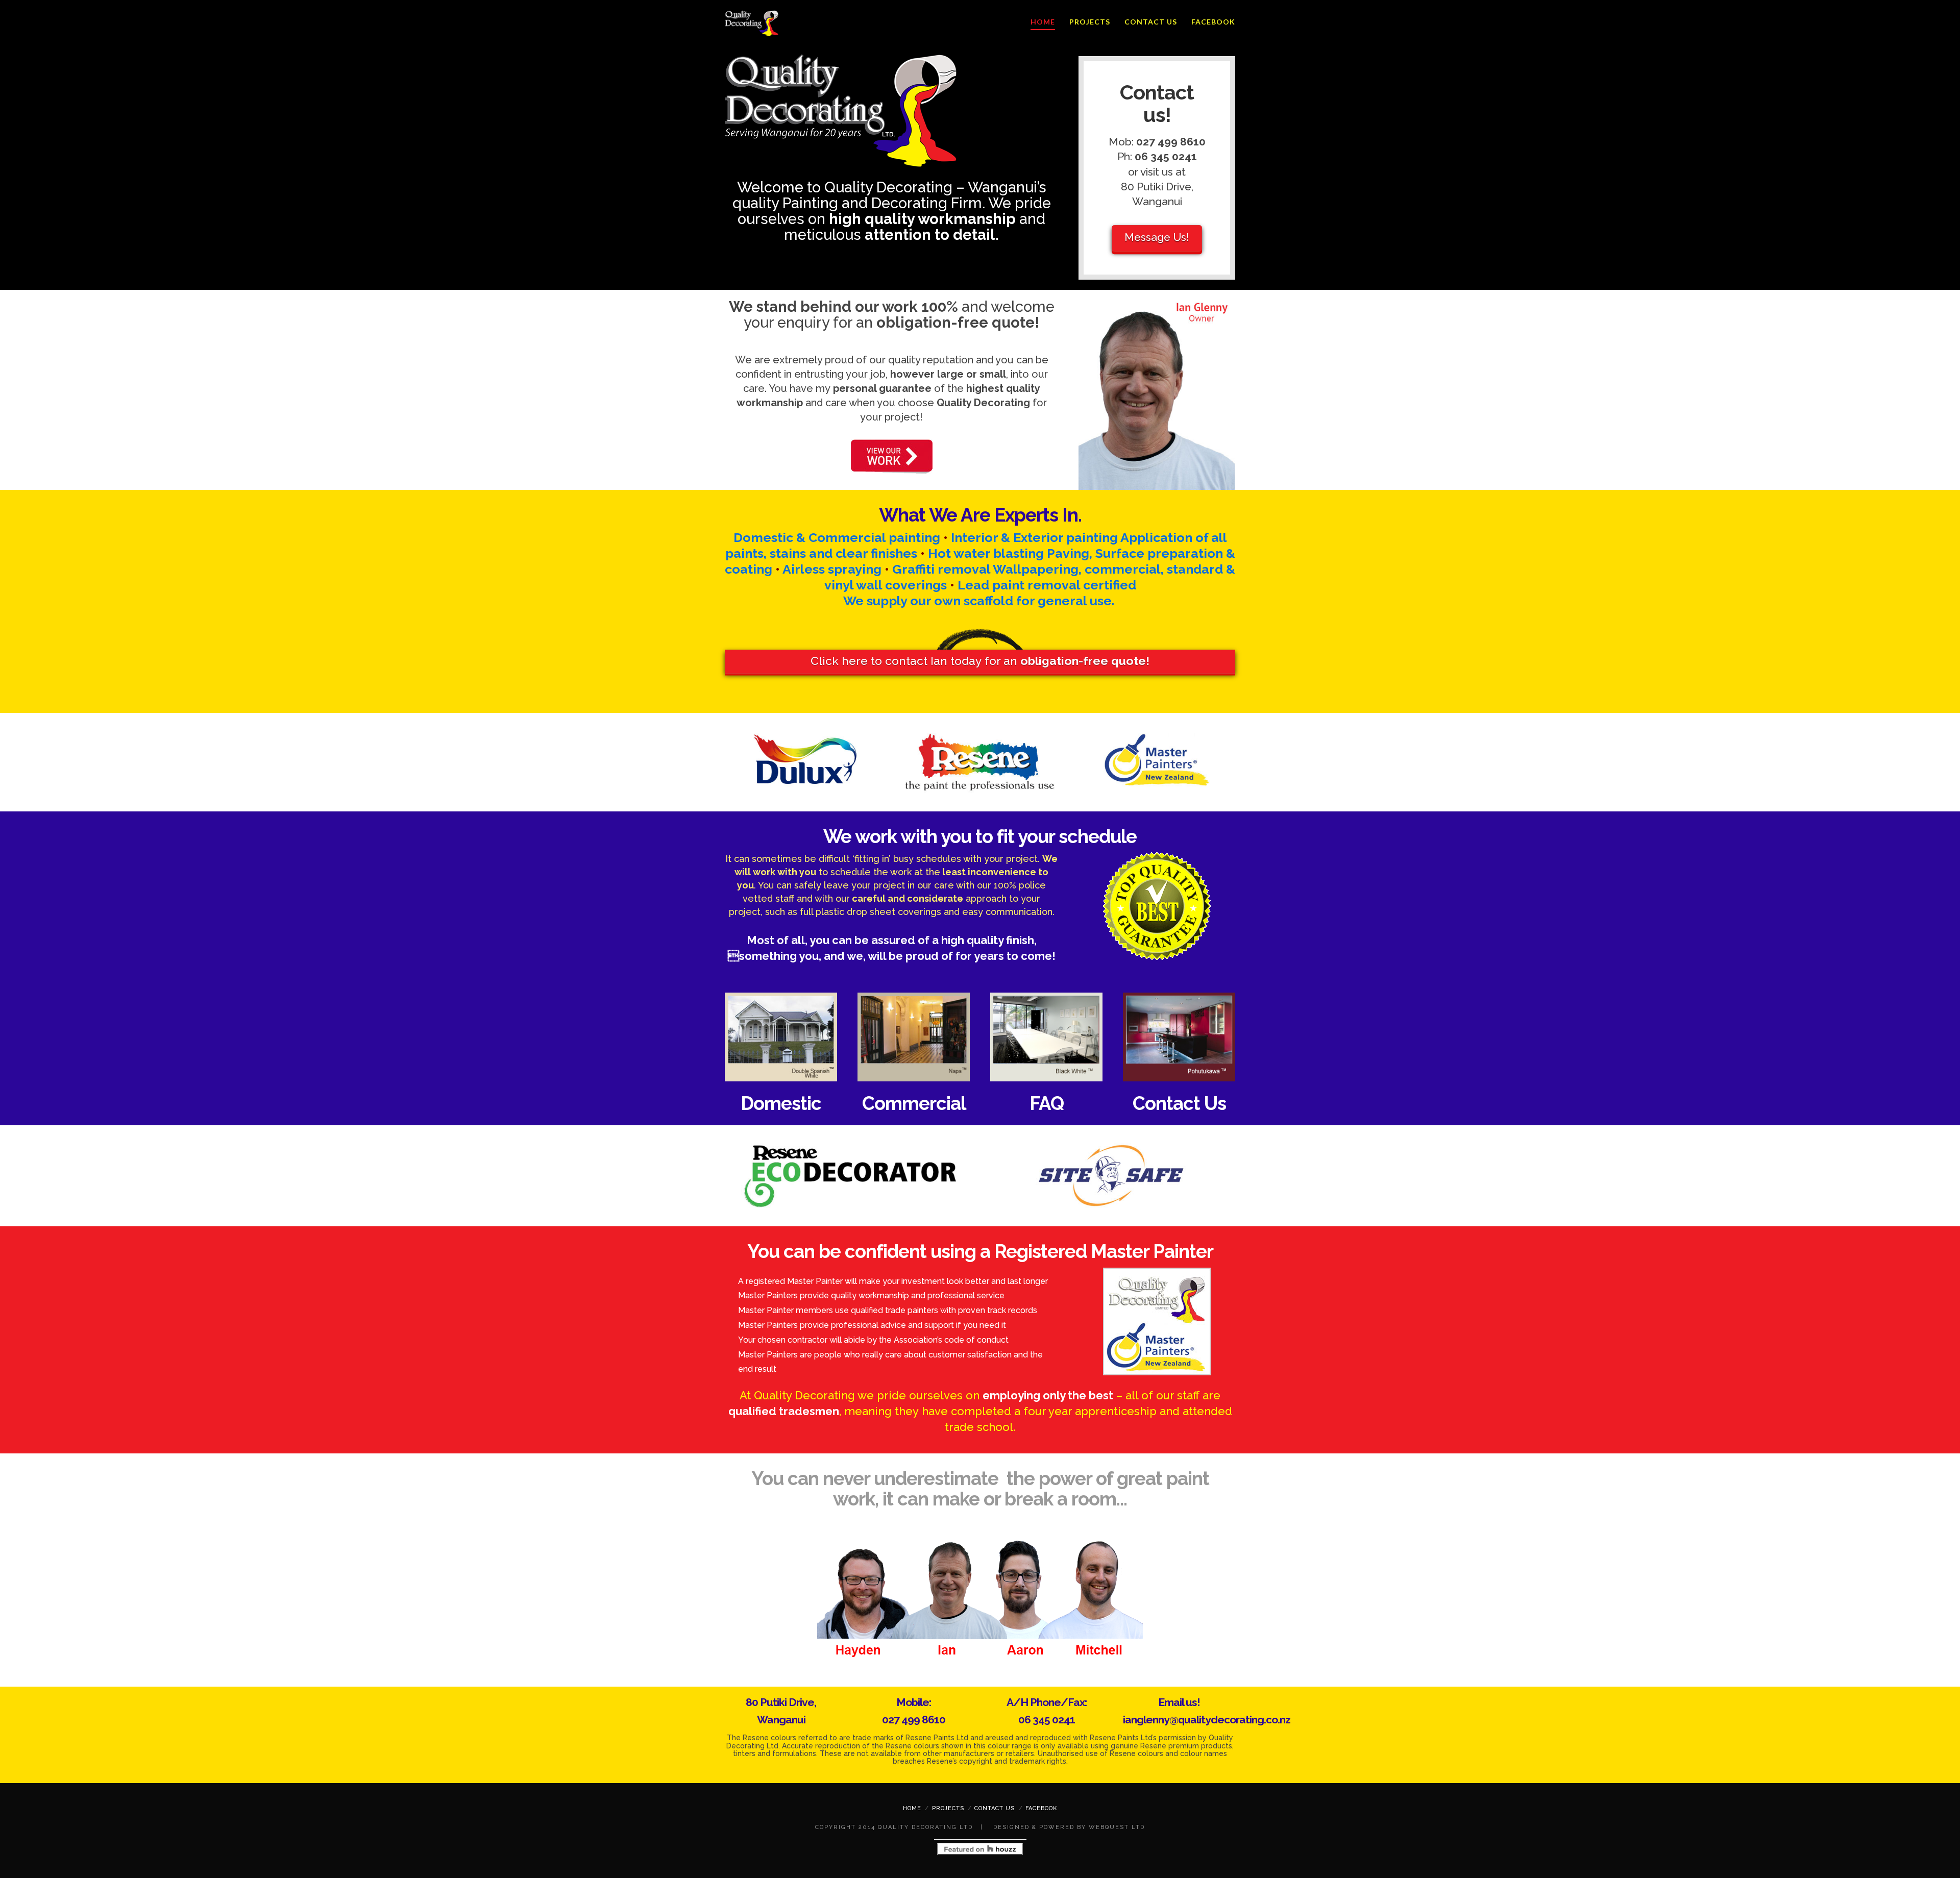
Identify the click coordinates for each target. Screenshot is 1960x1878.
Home (1043, 22)
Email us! (1179, 1702)
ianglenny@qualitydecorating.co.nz (1207, 1720)
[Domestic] (781, 1037)
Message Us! (1157, 237)
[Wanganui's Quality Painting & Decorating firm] (752, 23)
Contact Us (1151, 22)
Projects (1090, 22)
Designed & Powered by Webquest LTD (1068, 1827)
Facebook (1213, 22)
